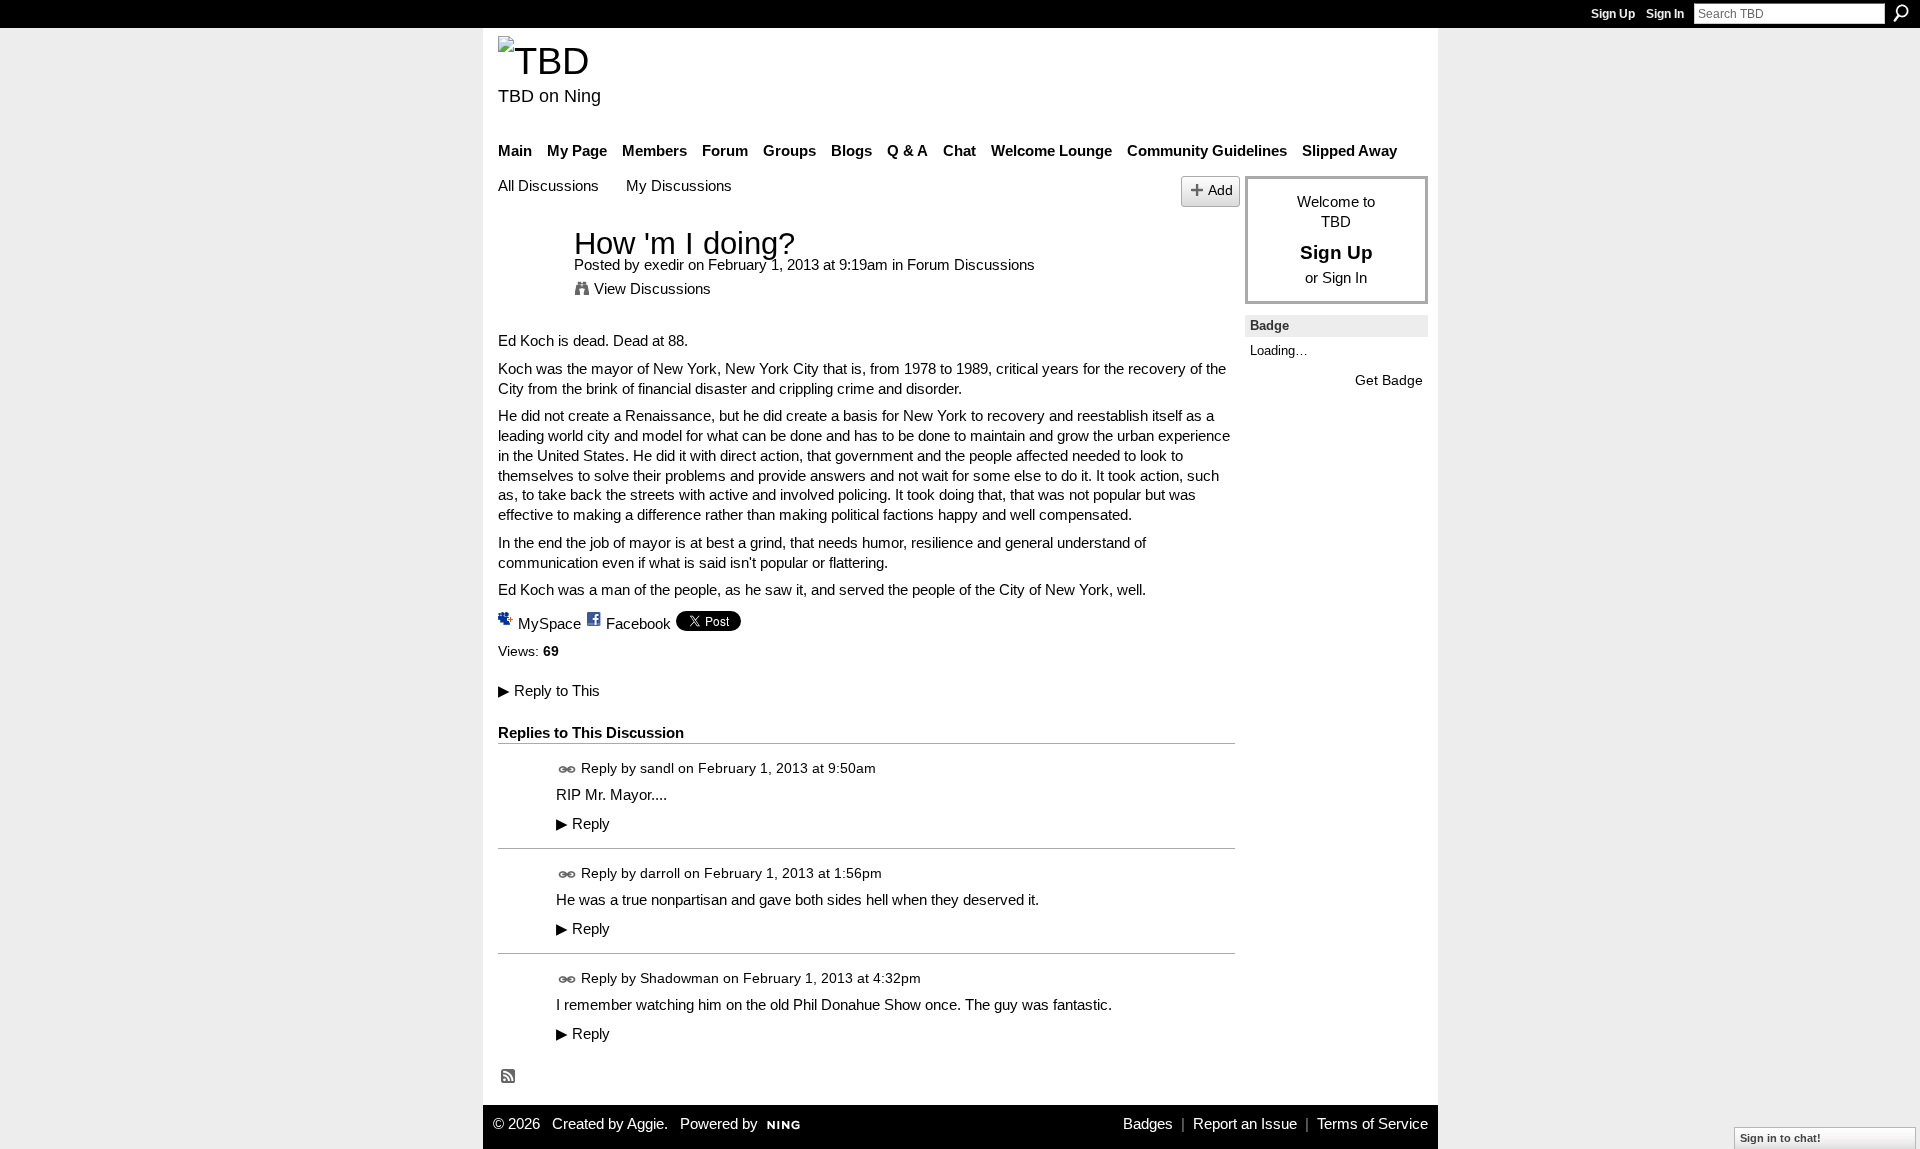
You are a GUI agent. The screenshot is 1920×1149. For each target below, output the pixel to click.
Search (1901, 13)
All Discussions (548, 185)
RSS (509, 1077)
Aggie (645, 1124)
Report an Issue (1245, 1124)
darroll (660, 873)
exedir (664, 264)
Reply (583, 824)
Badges (1148, 1124)
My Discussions (679, 185)
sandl (657, 768)
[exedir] (530, 280)
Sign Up (1613, 14)
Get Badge (1389, 380)
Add (1220, 190)
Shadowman (679, 978)
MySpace (549, 623)
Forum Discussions (971, 264)
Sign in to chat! (1780, 1138)
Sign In (1665, 14)
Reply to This (549, 690)
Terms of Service (1372, 1124)
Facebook (638, 623)
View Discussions (652, 288)
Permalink (567, 769)
